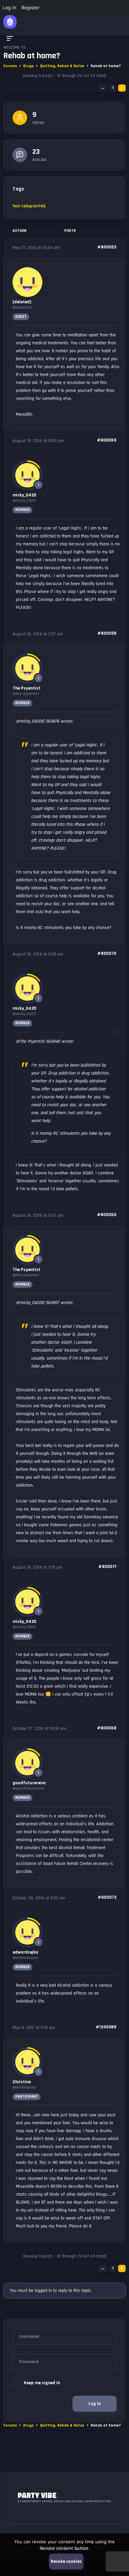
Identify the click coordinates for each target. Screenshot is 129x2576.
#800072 (107, 1897)
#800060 (107, 1215)
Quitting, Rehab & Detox (62, 66)
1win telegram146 (29, 206)
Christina (22, 2082)
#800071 (107, 1567)
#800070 (107, 953)
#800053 (107, 247)
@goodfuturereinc (29, 1788)
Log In (94, 2404)
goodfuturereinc (29, 1783)
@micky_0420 (24, 501)
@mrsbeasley (24, 2087)
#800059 (107, 633)
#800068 (107, 1728)
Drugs (28, 66)
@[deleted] (22, 307)
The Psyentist (26, 688)
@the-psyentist (26, 694)
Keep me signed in (42, 2383)
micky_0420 (24, 495)
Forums (10, 66)
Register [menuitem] (30, 7)
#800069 (107, 440)
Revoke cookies (66, 2561)
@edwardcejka (25, 1958)
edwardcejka (25, 1952)
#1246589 (106, 2027)
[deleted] (22, 302)
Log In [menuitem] (9, 7)
